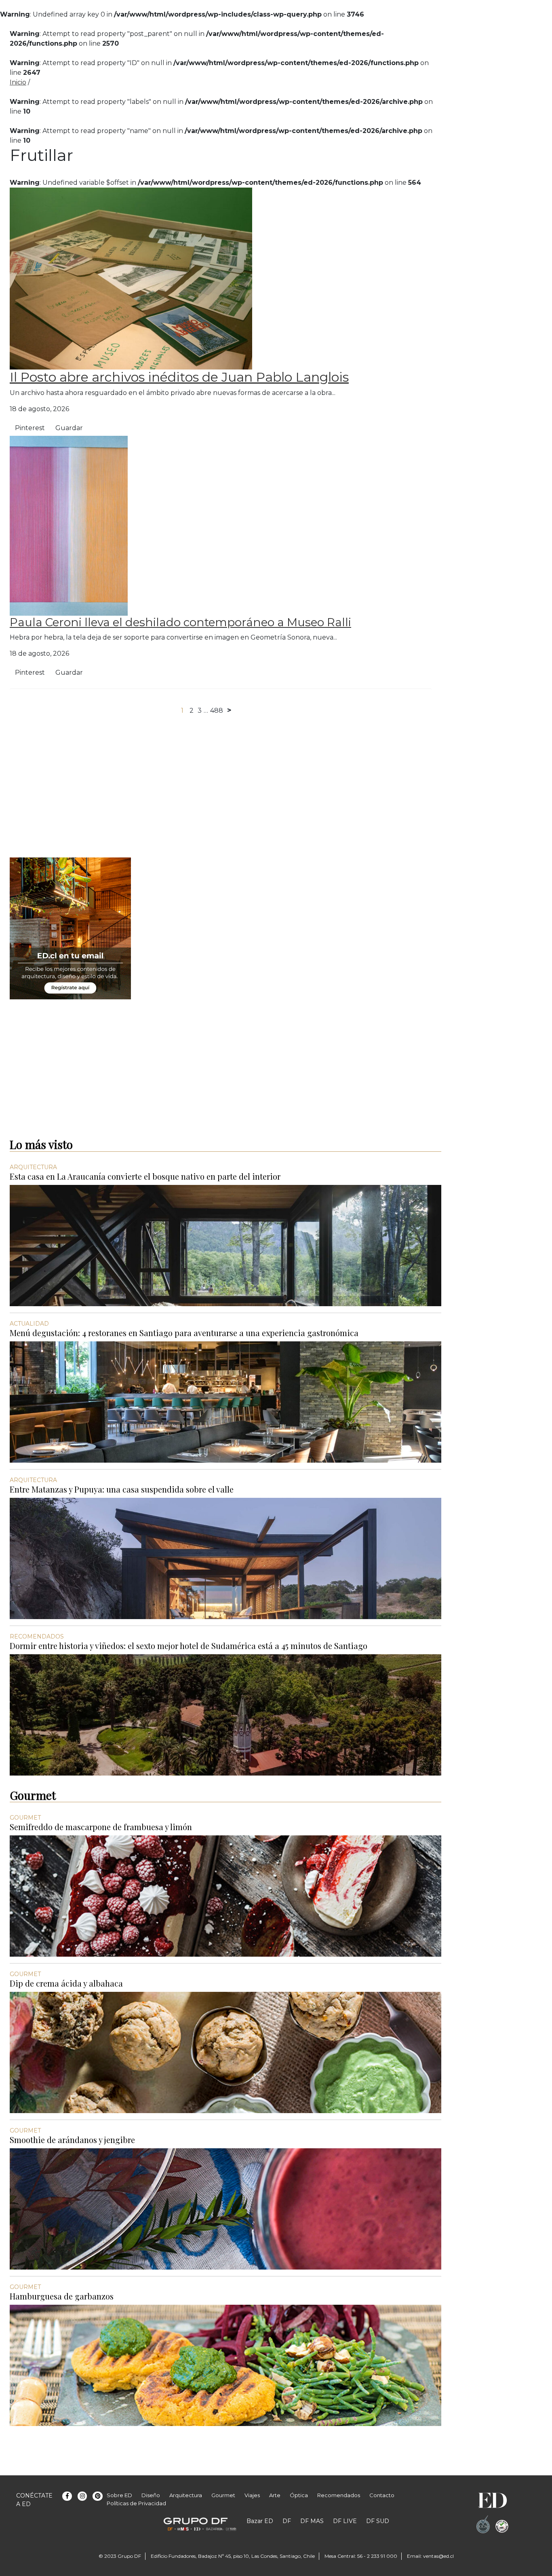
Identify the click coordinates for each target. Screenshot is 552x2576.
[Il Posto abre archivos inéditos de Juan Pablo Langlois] (131, 278)
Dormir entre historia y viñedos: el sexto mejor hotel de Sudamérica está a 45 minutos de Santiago (189, 1646)
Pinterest (30, 428)
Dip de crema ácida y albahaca (66, 1983)
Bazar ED (260, 2521)
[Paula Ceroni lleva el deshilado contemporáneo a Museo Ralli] (69, 525)
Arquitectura (186, 2495)
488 (217, 711)
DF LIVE (345, 2521)
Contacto (382, 2495)
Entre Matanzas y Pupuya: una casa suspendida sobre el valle (122, 1489)
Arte (275, 2495)
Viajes (252, 2495)
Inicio (18, 82)
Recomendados (339, 2495)
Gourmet (223, 2495)
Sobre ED (119, 2495)
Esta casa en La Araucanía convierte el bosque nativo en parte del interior (145, 1176)
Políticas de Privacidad (136, 2503)
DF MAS (312, 2521)
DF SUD (378, 2521)
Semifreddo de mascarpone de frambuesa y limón (101, 1827)
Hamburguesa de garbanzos (62, 2296)
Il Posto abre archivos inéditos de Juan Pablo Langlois (179, 377)
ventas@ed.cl (438, 2556)
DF (287, 2521)
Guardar (69, 428)
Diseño (151, 2495)
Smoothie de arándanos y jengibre (72, 2140)
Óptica (299, 2495)
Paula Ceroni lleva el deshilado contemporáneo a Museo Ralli (180, 622)
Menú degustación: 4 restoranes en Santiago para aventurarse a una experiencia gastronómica (184, 1333)
